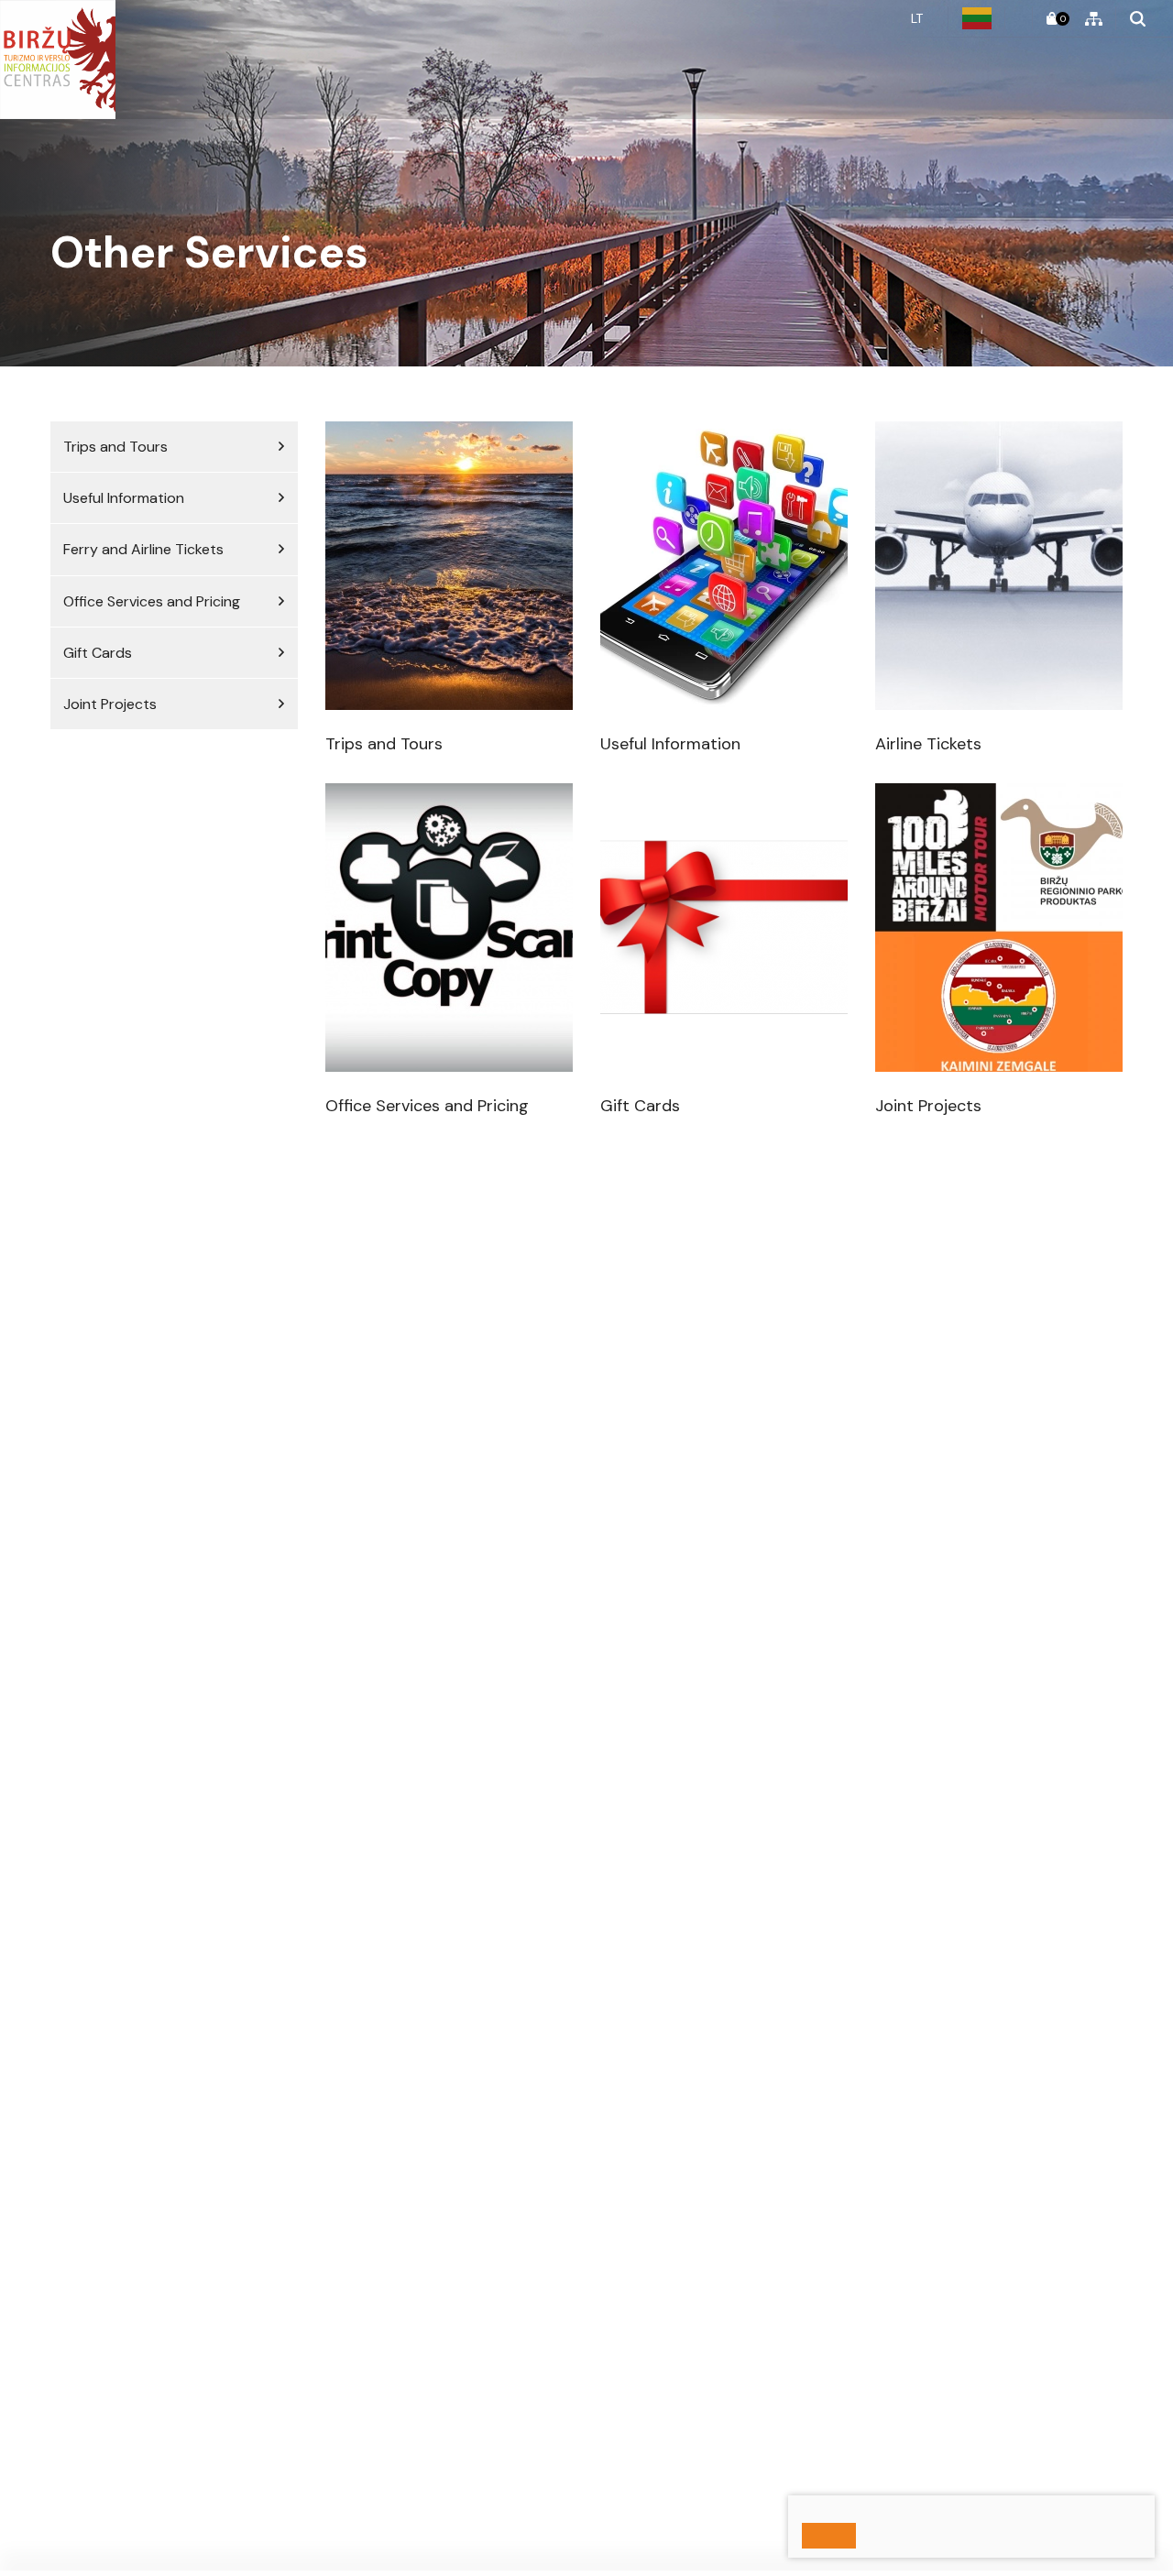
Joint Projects (110, 704)
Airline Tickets (928, 744)
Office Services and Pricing (152, 601)
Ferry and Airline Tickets (143, 549)
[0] (1052, 18)
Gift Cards (98, 653)
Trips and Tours (115, 447)
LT (917, 18)
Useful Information (124, 498)
